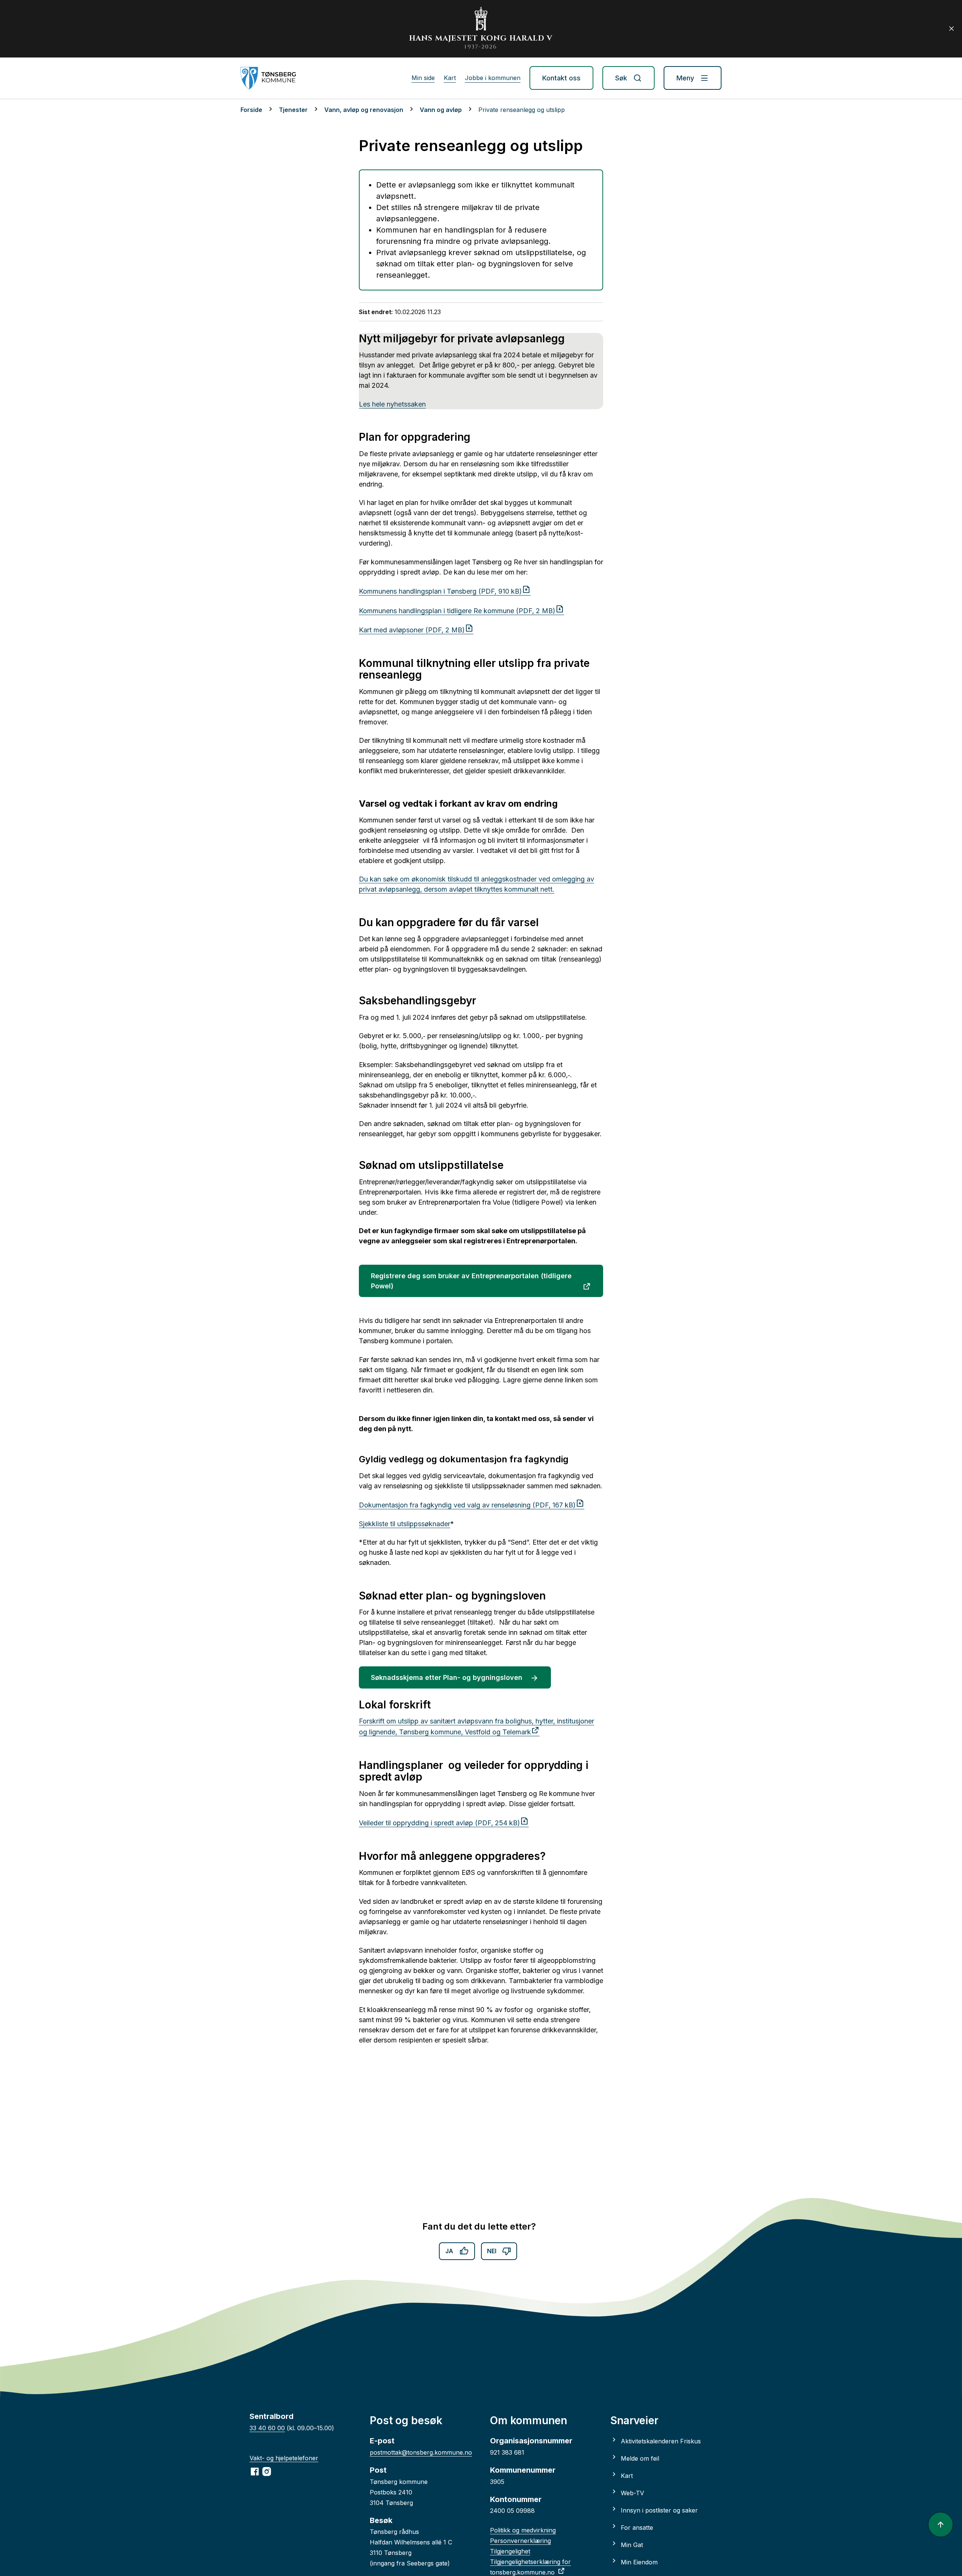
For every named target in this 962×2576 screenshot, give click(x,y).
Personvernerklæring (520, 2541)
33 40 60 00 (267, 2428)
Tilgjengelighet (510, 2551)
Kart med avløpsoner (412, 630)
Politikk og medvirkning (523, 2530)
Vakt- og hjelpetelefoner (284, 2458)
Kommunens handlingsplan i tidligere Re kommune (457, 611)
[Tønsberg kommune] (268, 78)
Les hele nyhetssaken (392, 404)
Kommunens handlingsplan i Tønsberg (440, 591)
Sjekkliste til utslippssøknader (405, 1524)
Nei (492, 2251)
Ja (449, 2251)
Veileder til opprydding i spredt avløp (439, 1823)
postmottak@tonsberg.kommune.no (421, 2452)
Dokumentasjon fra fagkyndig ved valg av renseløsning (467, 1505)
